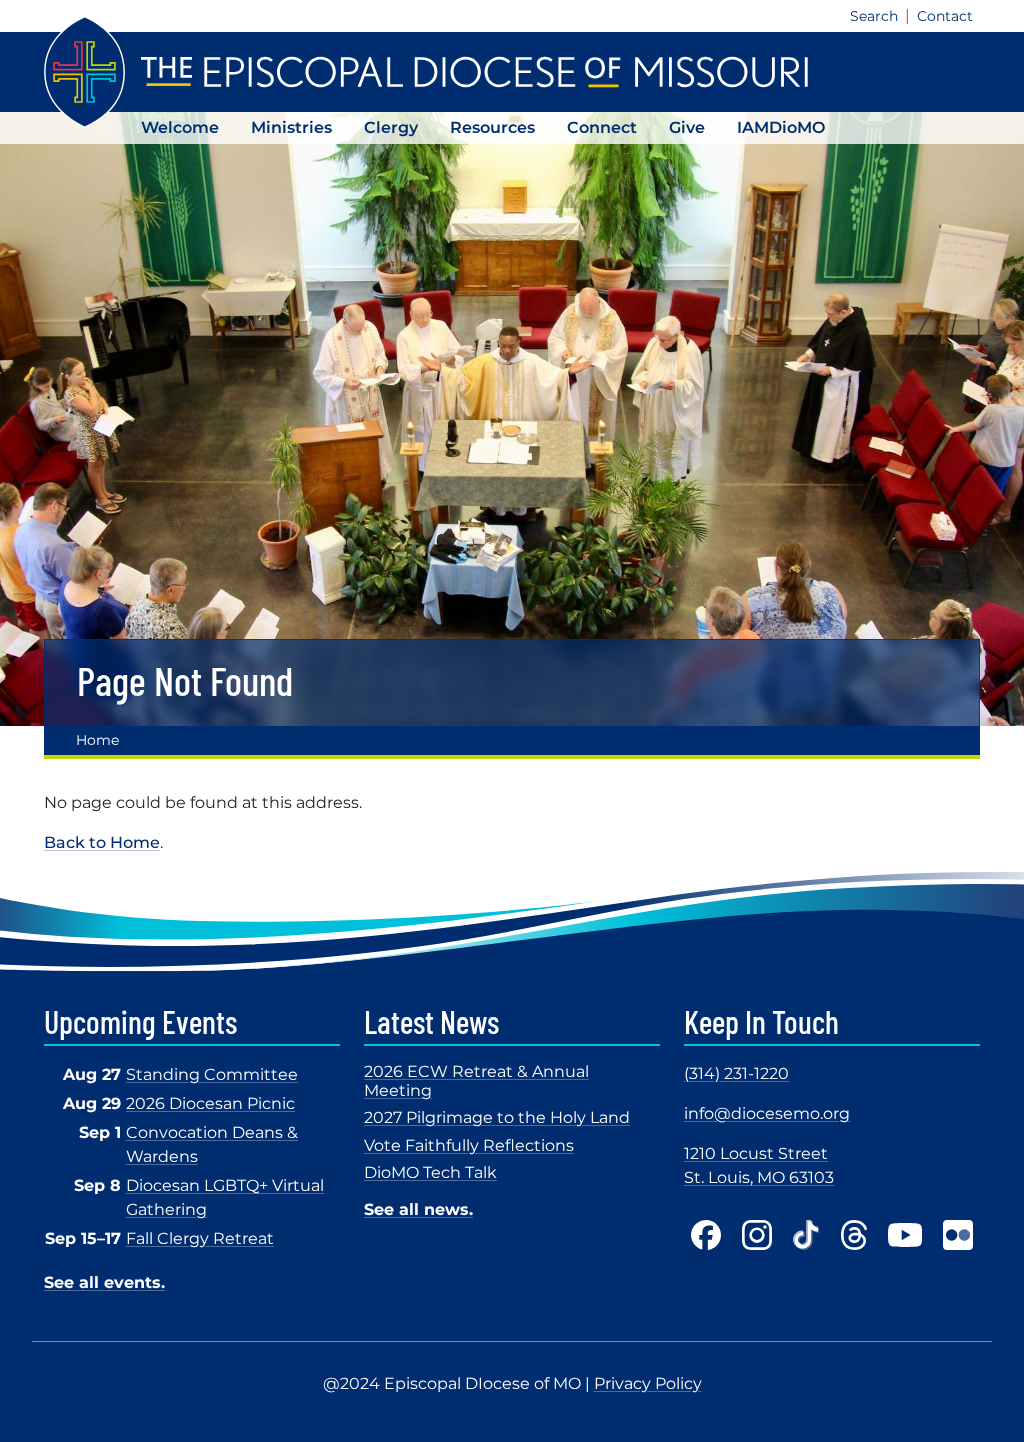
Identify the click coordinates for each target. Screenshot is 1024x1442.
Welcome (180, 127)
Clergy (391, 127)
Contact (945, 16)
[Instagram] (757, 1235)
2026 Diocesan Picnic (210, 1103)
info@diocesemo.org (767, 1113)
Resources (492, 127)
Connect (602, 127)
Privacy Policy (648, 1383)
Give (687, 127)
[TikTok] (806, 1235)
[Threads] (854, 1235)
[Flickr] (958, 1235)
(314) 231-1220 (736, 1073)
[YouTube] (905, 1235)
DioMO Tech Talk (430, 1172)
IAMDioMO (781, 127)
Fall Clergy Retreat (200, 1238)
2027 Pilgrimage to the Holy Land (497, 1117)
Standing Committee (212, 1074)
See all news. (418, 1209)
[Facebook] (706, 1235)
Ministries (291, 127)
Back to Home (102, 842)
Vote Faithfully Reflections (469, 1145)
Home (97, 740)
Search (874, 16)
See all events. (104, 1282)
